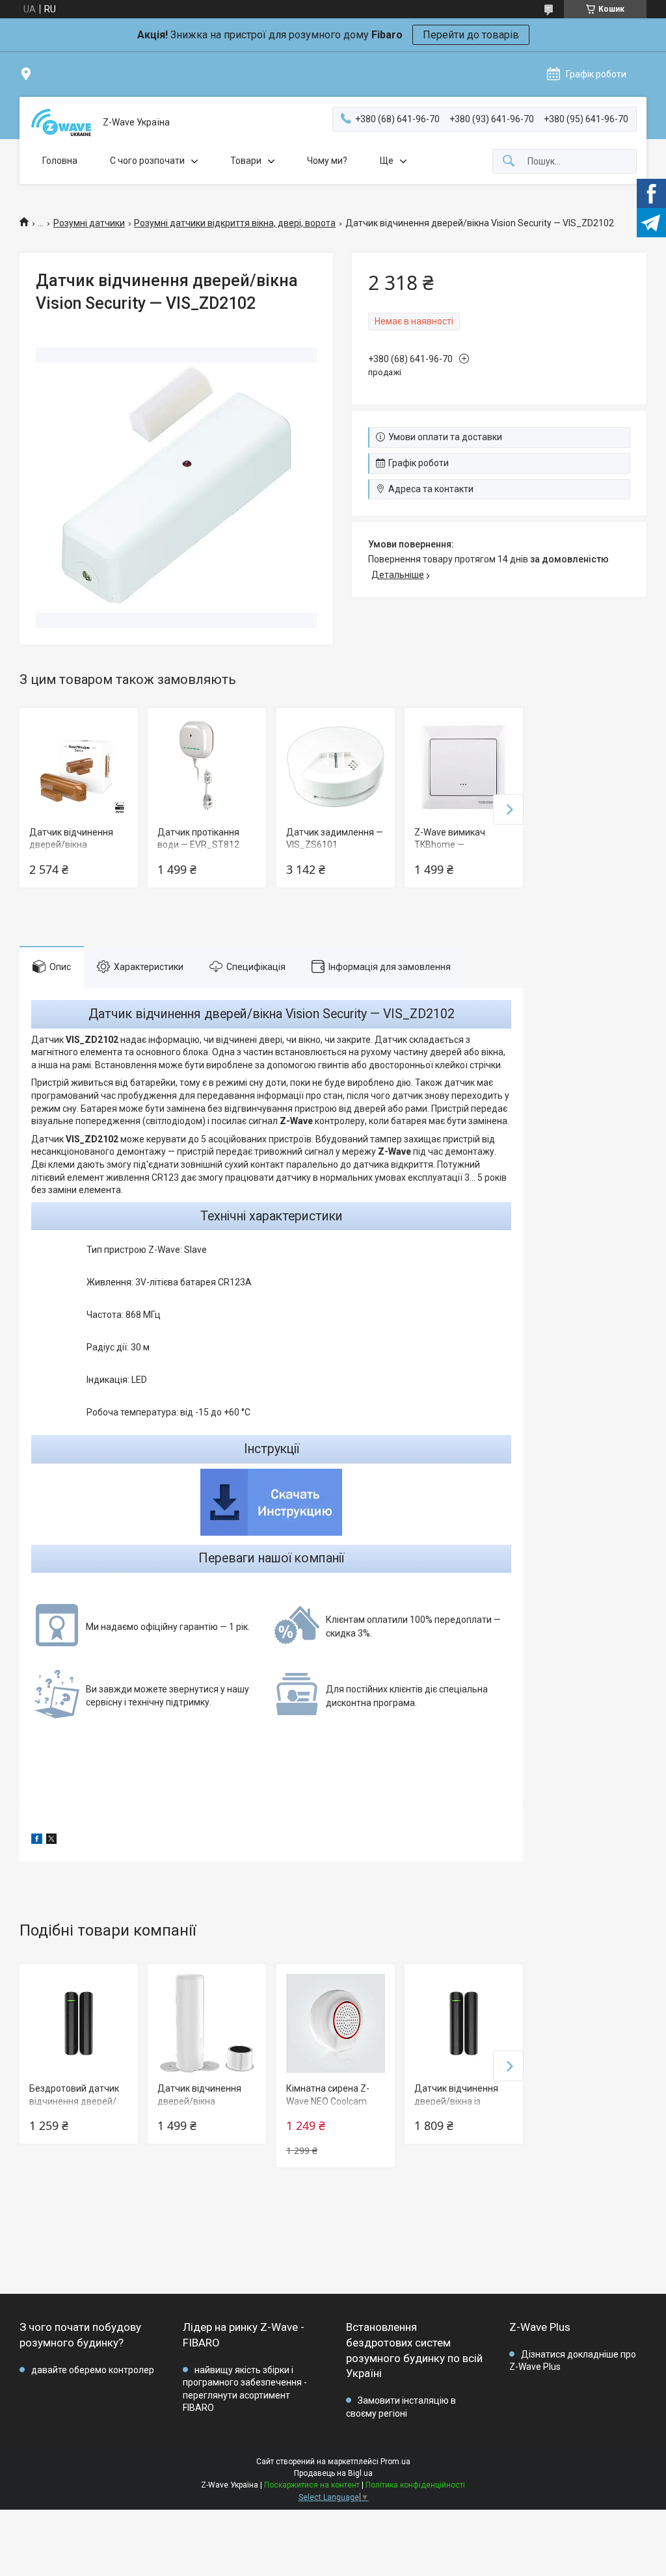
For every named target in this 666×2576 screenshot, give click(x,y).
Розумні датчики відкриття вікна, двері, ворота (235, 223)
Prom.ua (395, 2462)
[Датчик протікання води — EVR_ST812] (207, 767)
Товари (246, 161)
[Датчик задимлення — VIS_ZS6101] (336, 767)
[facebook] (37, 1841)
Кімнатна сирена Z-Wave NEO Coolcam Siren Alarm (328, 2101)
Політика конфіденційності (415, 2485)
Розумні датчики (89, 223)
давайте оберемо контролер (93, 2370)
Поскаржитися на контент (312, 2485)
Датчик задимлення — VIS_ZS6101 (335, 839)
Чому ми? (327, 161)
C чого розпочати (147, 161)
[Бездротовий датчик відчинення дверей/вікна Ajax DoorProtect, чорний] (79, 2023)
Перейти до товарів (471, 35)
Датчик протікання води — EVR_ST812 (198, 839)
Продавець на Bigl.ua (333, 2473)
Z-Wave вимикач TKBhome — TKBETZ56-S (450, 845)
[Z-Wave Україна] (61, 123)
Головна (60, 161)
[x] (51, 1841)
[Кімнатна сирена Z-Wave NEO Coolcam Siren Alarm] (336, 2023)
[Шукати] (509, 162)
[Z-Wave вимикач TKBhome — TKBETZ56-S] (464, 767)
